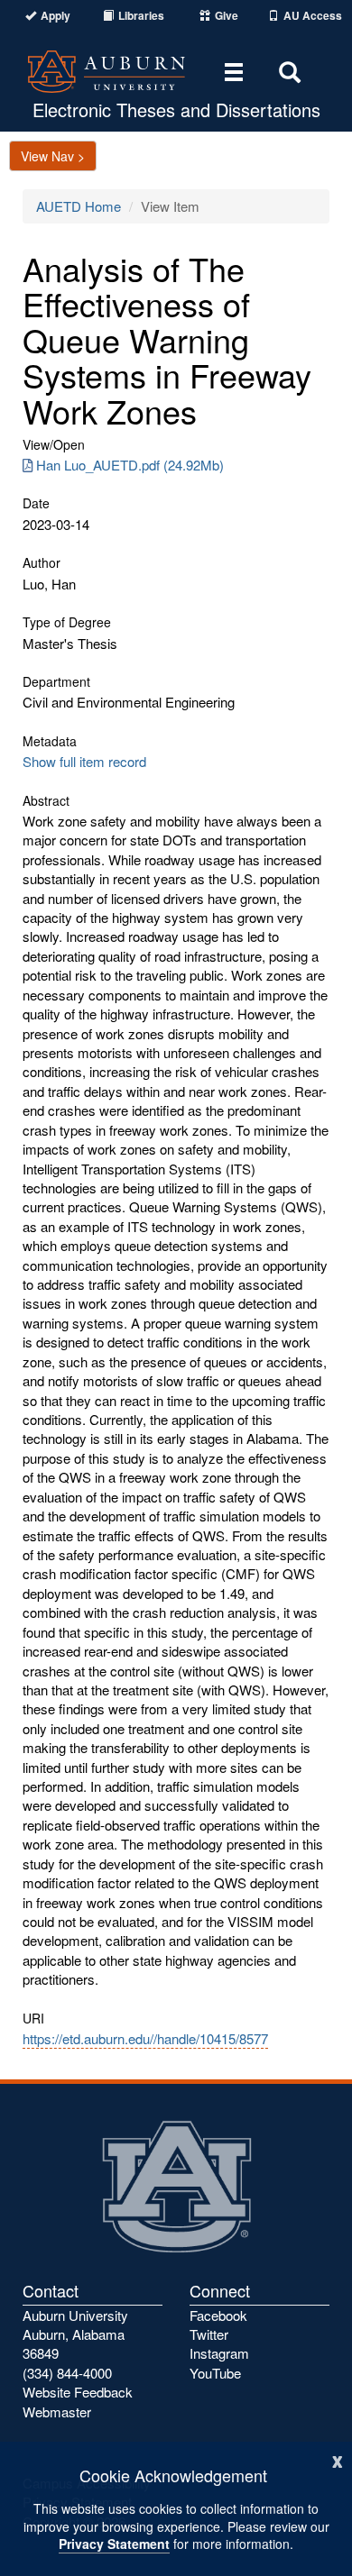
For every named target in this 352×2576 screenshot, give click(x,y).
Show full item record (84, 761)
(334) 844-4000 (67, 2373)
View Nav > (53, 156)
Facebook (218, 2315)
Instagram (219, 2353)
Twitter (209, 2334)
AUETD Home (79, 206)
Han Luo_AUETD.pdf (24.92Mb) (130, 465)
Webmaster (57, 2412)
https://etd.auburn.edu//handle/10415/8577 (145, 2038)
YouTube (215, 2373)
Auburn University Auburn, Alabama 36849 (75, 2334)
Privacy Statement (114, 2544)
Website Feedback (78, 2392)
